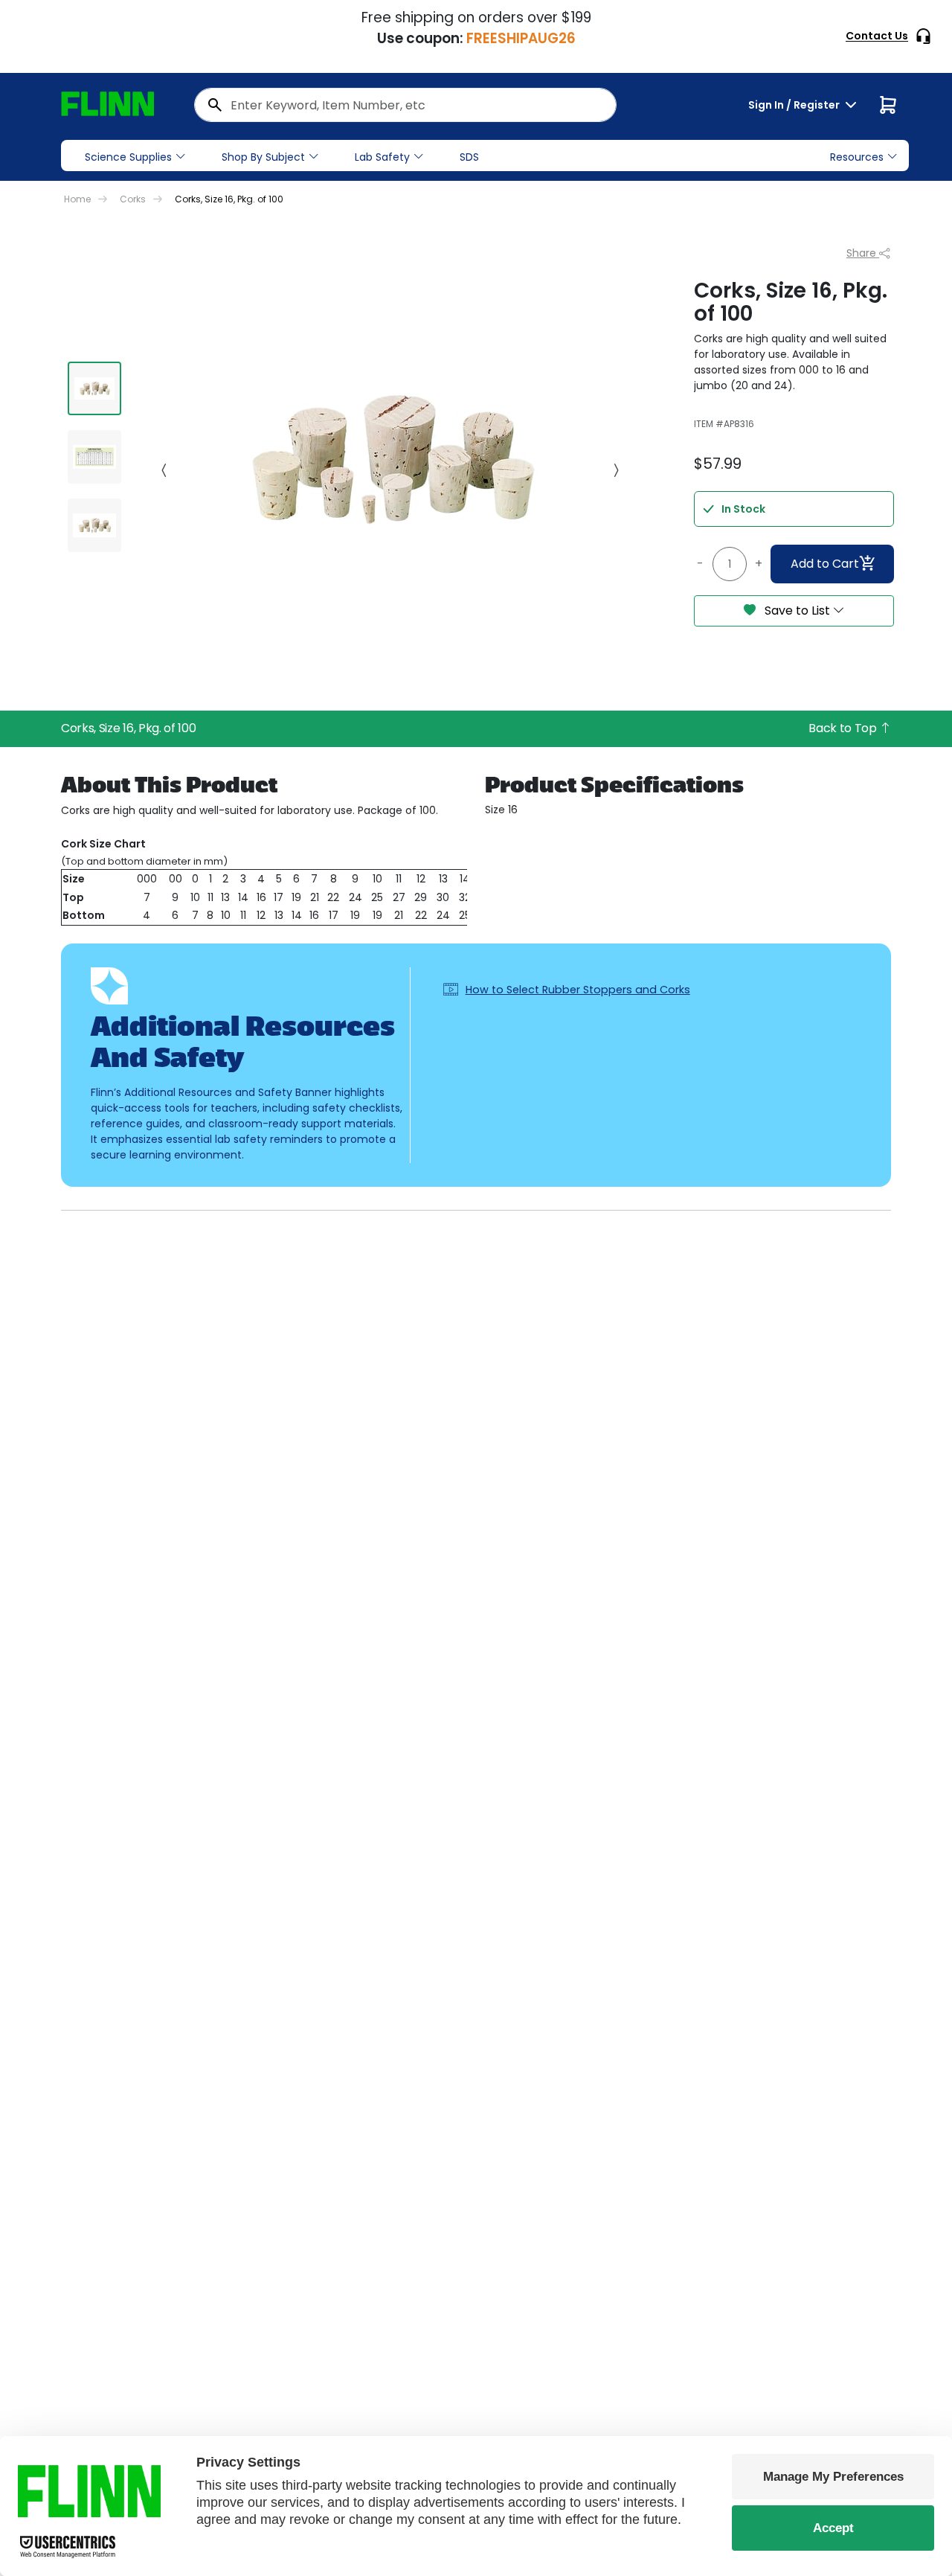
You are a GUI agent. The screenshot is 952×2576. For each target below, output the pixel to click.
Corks (133, 199)
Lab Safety (382, 157)
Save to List (797, 611)
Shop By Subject (263, 157)
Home (77, 199)
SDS (469, 157)
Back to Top (844, 728)
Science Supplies (128, 157)
